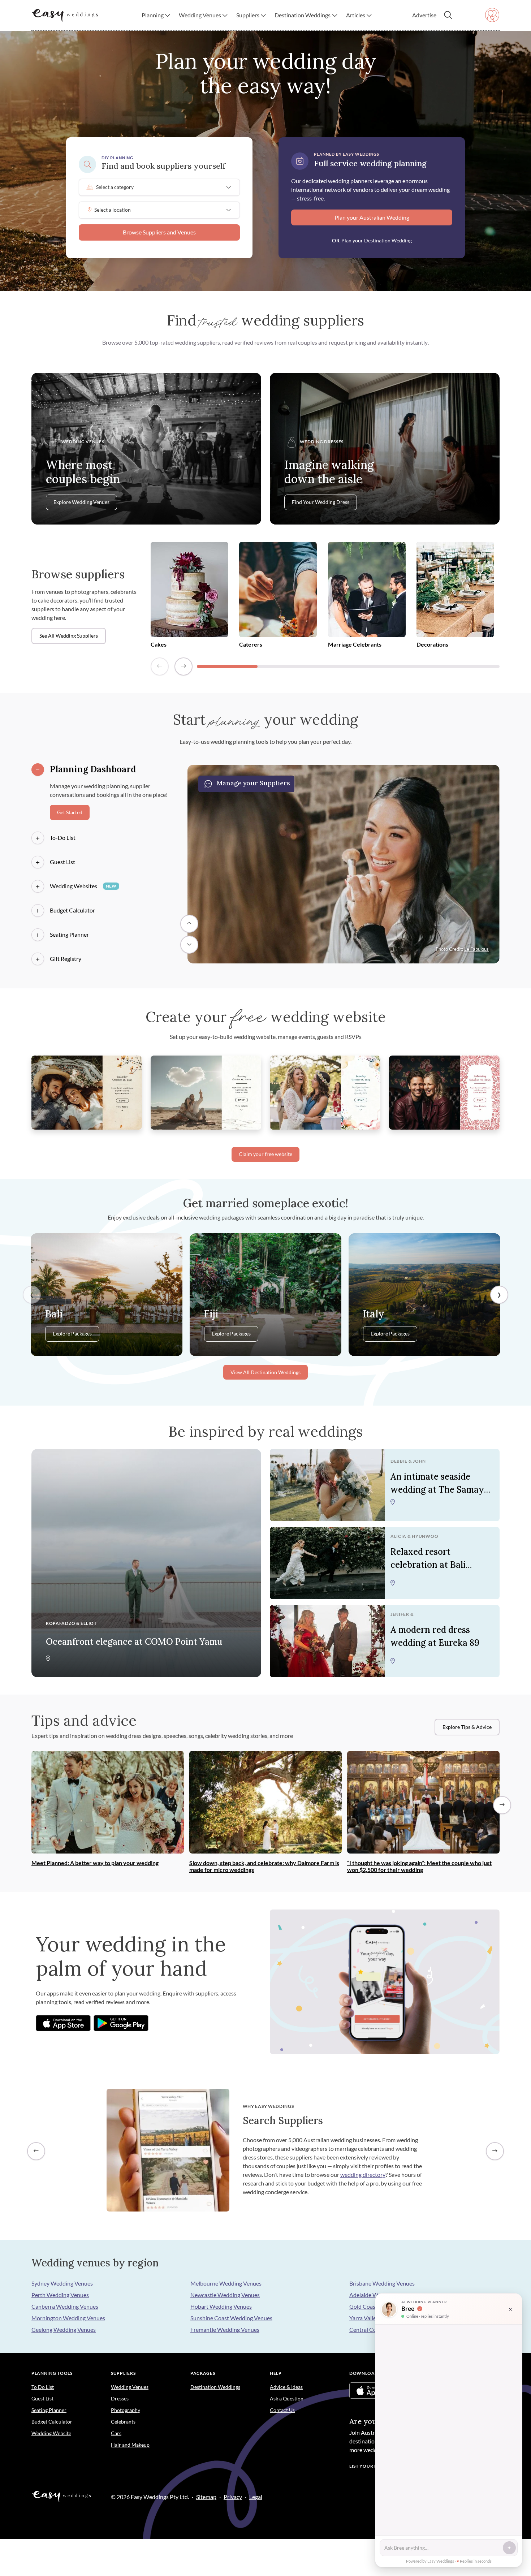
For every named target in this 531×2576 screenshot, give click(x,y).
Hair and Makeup (130, 2445)
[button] (156, 15)
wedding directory (363, 2174)
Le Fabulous (476, 949)
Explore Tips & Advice (467, 1727)
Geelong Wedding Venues (64, 2329)
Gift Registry (66, 959)
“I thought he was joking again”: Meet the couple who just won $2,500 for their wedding (419, 1866)
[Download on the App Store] (63, 2023)
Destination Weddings (215, 2387)
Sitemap (206, 2497)
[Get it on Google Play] (121, 2023)
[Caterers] (278, 591)
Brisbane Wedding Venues (382, 2283)
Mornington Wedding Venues (68, 2318)
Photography (126, 2410)
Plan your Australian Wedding (372, 217)
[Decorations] (455, 591)
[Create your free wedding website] (87, 1091)
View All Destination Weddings (265, 1372)
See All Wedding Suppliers (69, 636)
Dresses (120, 2398)
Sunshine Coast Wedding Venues (231, 2318)
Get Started (70, 812)
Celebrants (123, 2422)
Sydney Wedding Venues (62, 2283)
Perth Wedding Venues (60, 2295)
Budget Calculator (72, 910)
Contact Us (282, 2410)
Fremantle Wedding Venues (225, 2329)
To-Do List (63, 838)
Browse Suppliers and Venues (159, 232)
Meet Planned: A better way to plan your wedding (95, 1863)
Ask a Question (287, 2398)
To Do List (43, 2387)
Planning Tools (52, 2373)
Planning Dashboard (93, 769)
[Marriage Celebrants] (367, 591)
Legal (256, 2497)
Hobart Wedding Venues (221, 2306)
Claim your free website (265, 1154)
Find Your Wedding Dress (321, 502)
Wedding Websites (83, 886)
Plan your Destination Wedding (377, 240)
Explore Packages (72, 1334)
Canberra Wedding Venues (65, 2306)
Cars (116, 2433)
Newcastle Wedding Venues (225, 2295)
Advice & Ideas (286, 2387)
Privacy (233, 2497)
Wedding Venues (130, 2387)
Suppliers (123, 2373)
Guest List (62, 862)
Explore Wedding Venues (81, 502)
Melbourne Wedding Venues (226, 2283)
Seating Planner (69, 934)
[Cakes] (189, 591)
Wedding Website (51, 2433)
